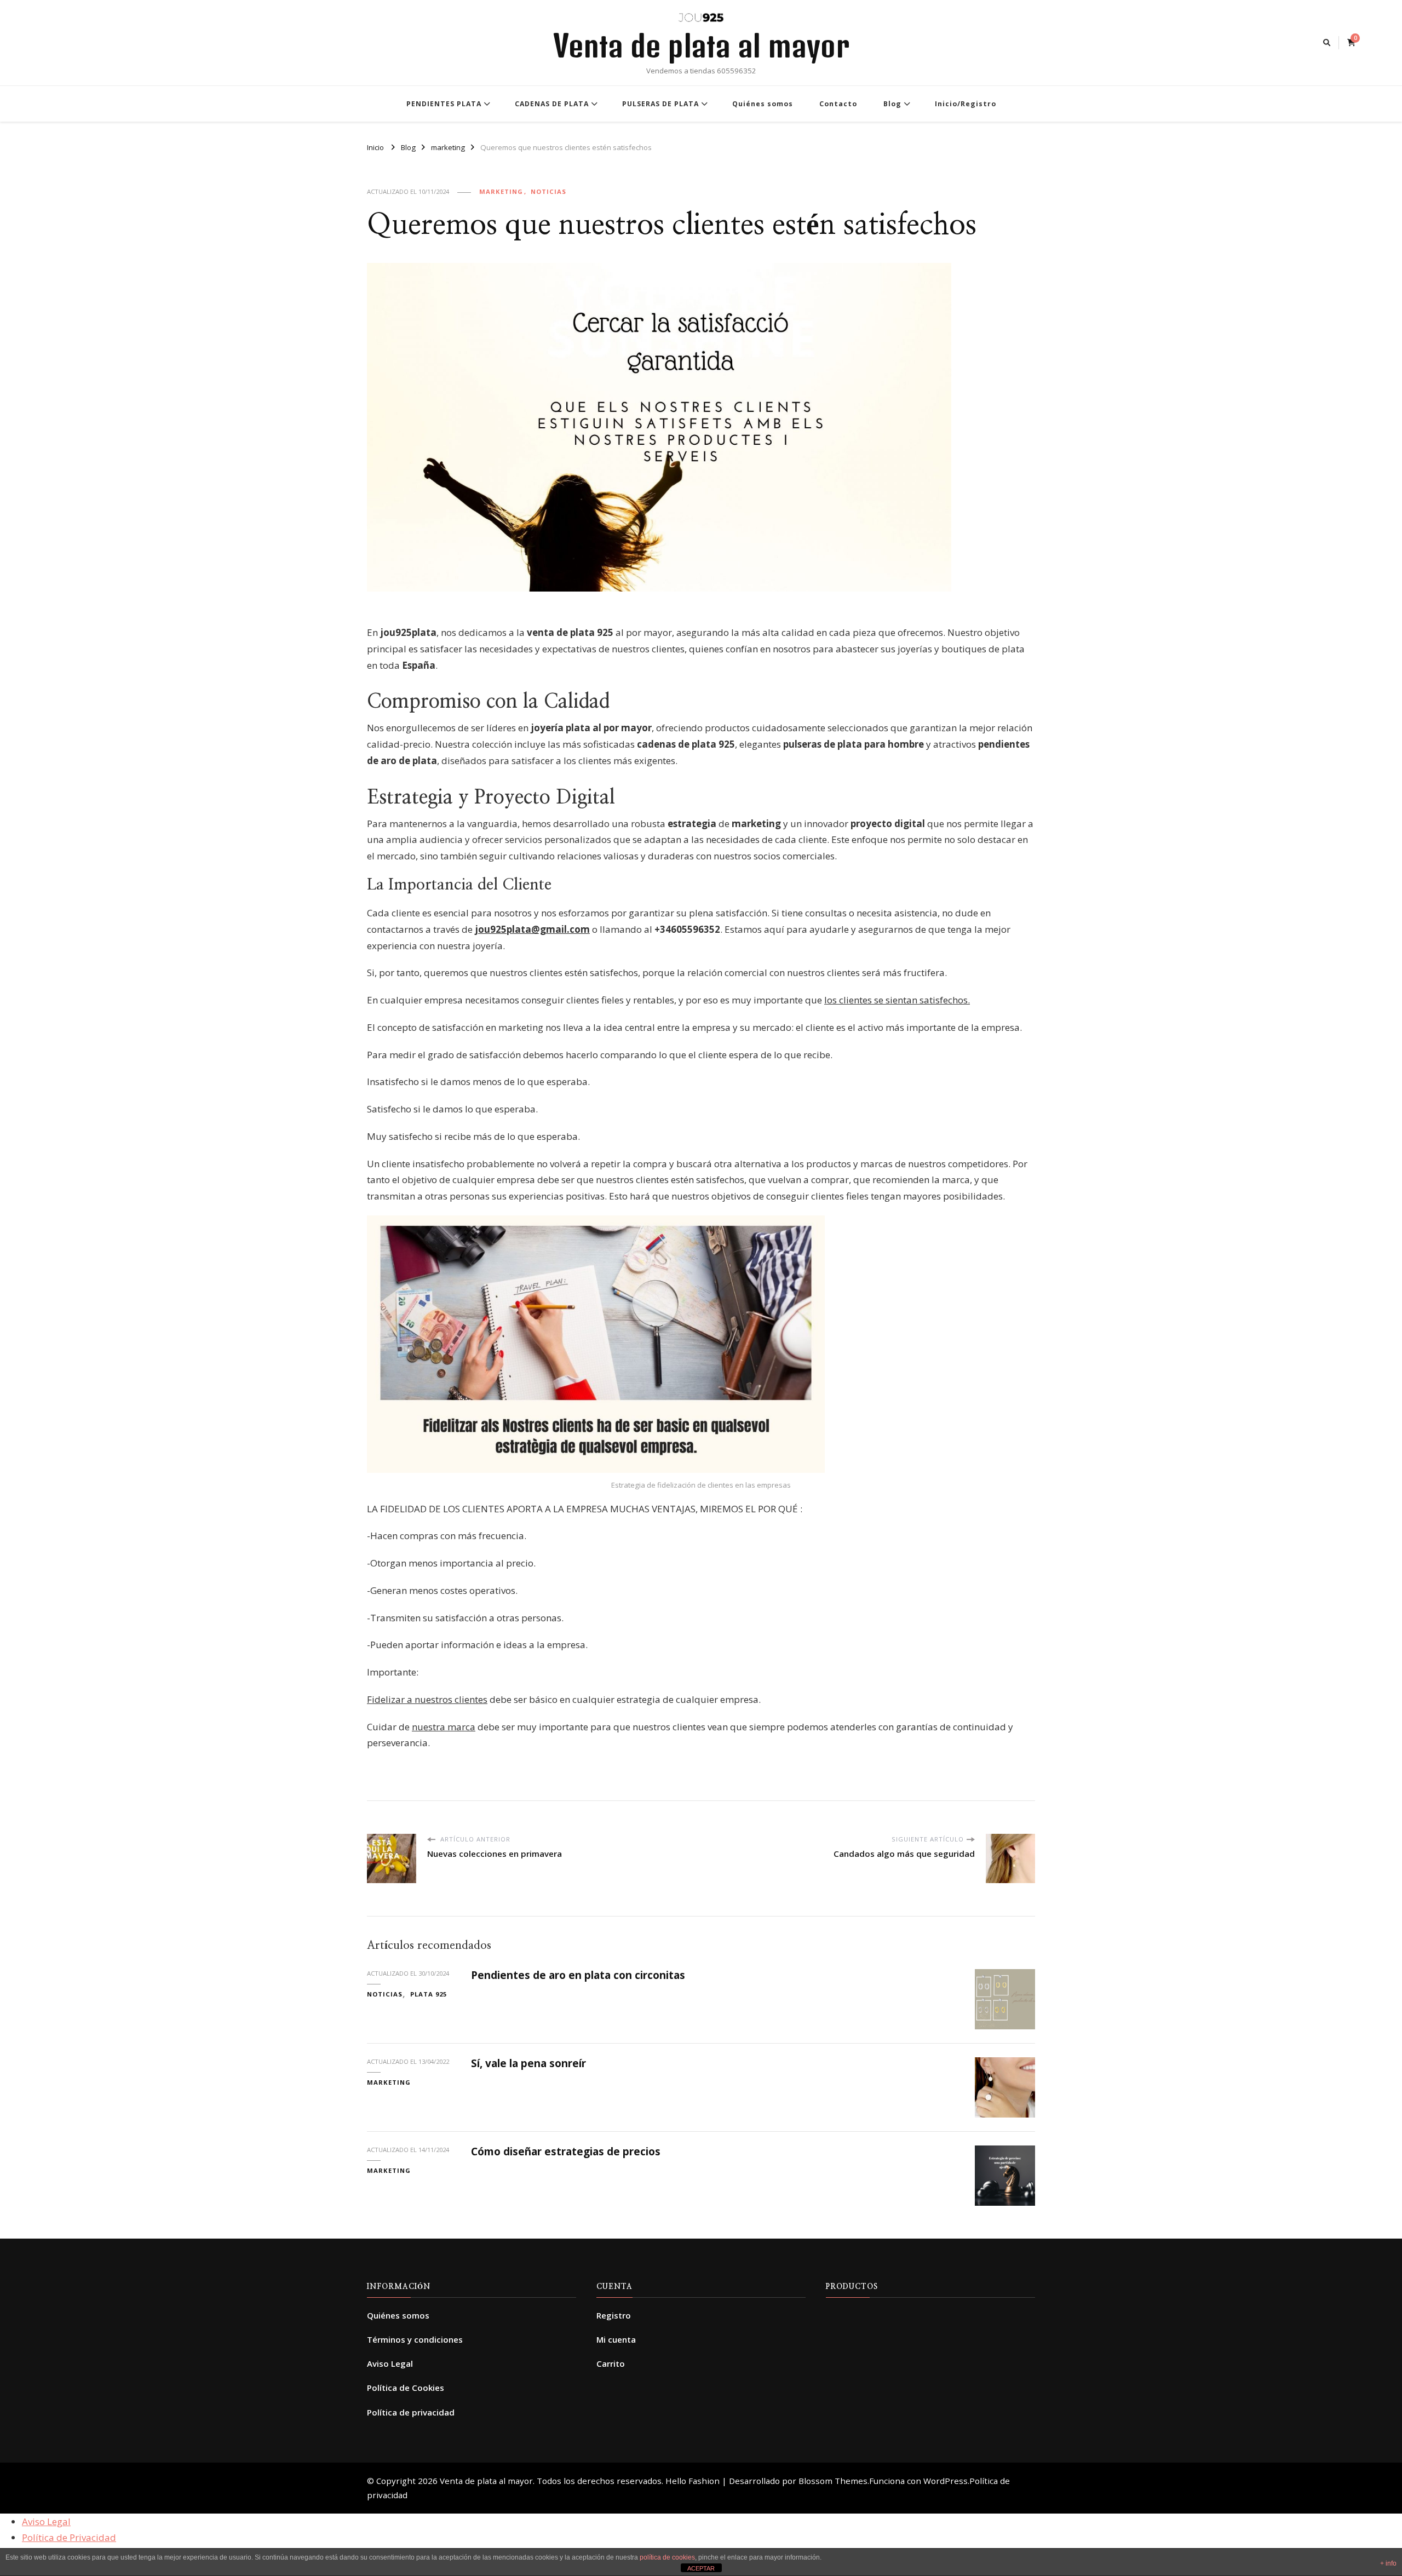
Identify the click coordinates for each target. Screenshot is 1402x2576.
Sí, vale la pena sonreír (528, 2063)
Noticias (548, 191)
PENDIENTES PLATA (444, 104)
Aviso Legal (390, 2363)
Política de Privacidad (69, 2537)
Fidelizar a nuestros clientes (427, 1699)
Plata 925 (429, 1994)
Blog (892, 104)
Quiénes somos (763, 104)
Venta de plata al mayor (701, 45)
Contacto (838, 104)
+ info (1388, 2563)
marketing (501, 191)
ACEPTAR (701, 2568)
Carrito (611, 2363)
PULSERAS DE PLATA (660, 104)
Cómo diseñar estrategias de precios (566, 2152)
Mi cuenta (616, 2339)
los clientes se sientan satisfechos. (897, 1000)
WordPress (946, 2481)
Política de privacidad (411, 2412)
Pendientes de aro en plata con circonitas (578, 1975)
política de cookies (667, 2557)
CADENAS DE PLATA (552, 104)
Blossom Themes (833, 2481)
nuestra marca (444, 1727)
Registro (614, 2315)
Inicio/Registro (966, 104)
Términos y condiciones (415, 2339)
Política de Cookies (406, 2388)
